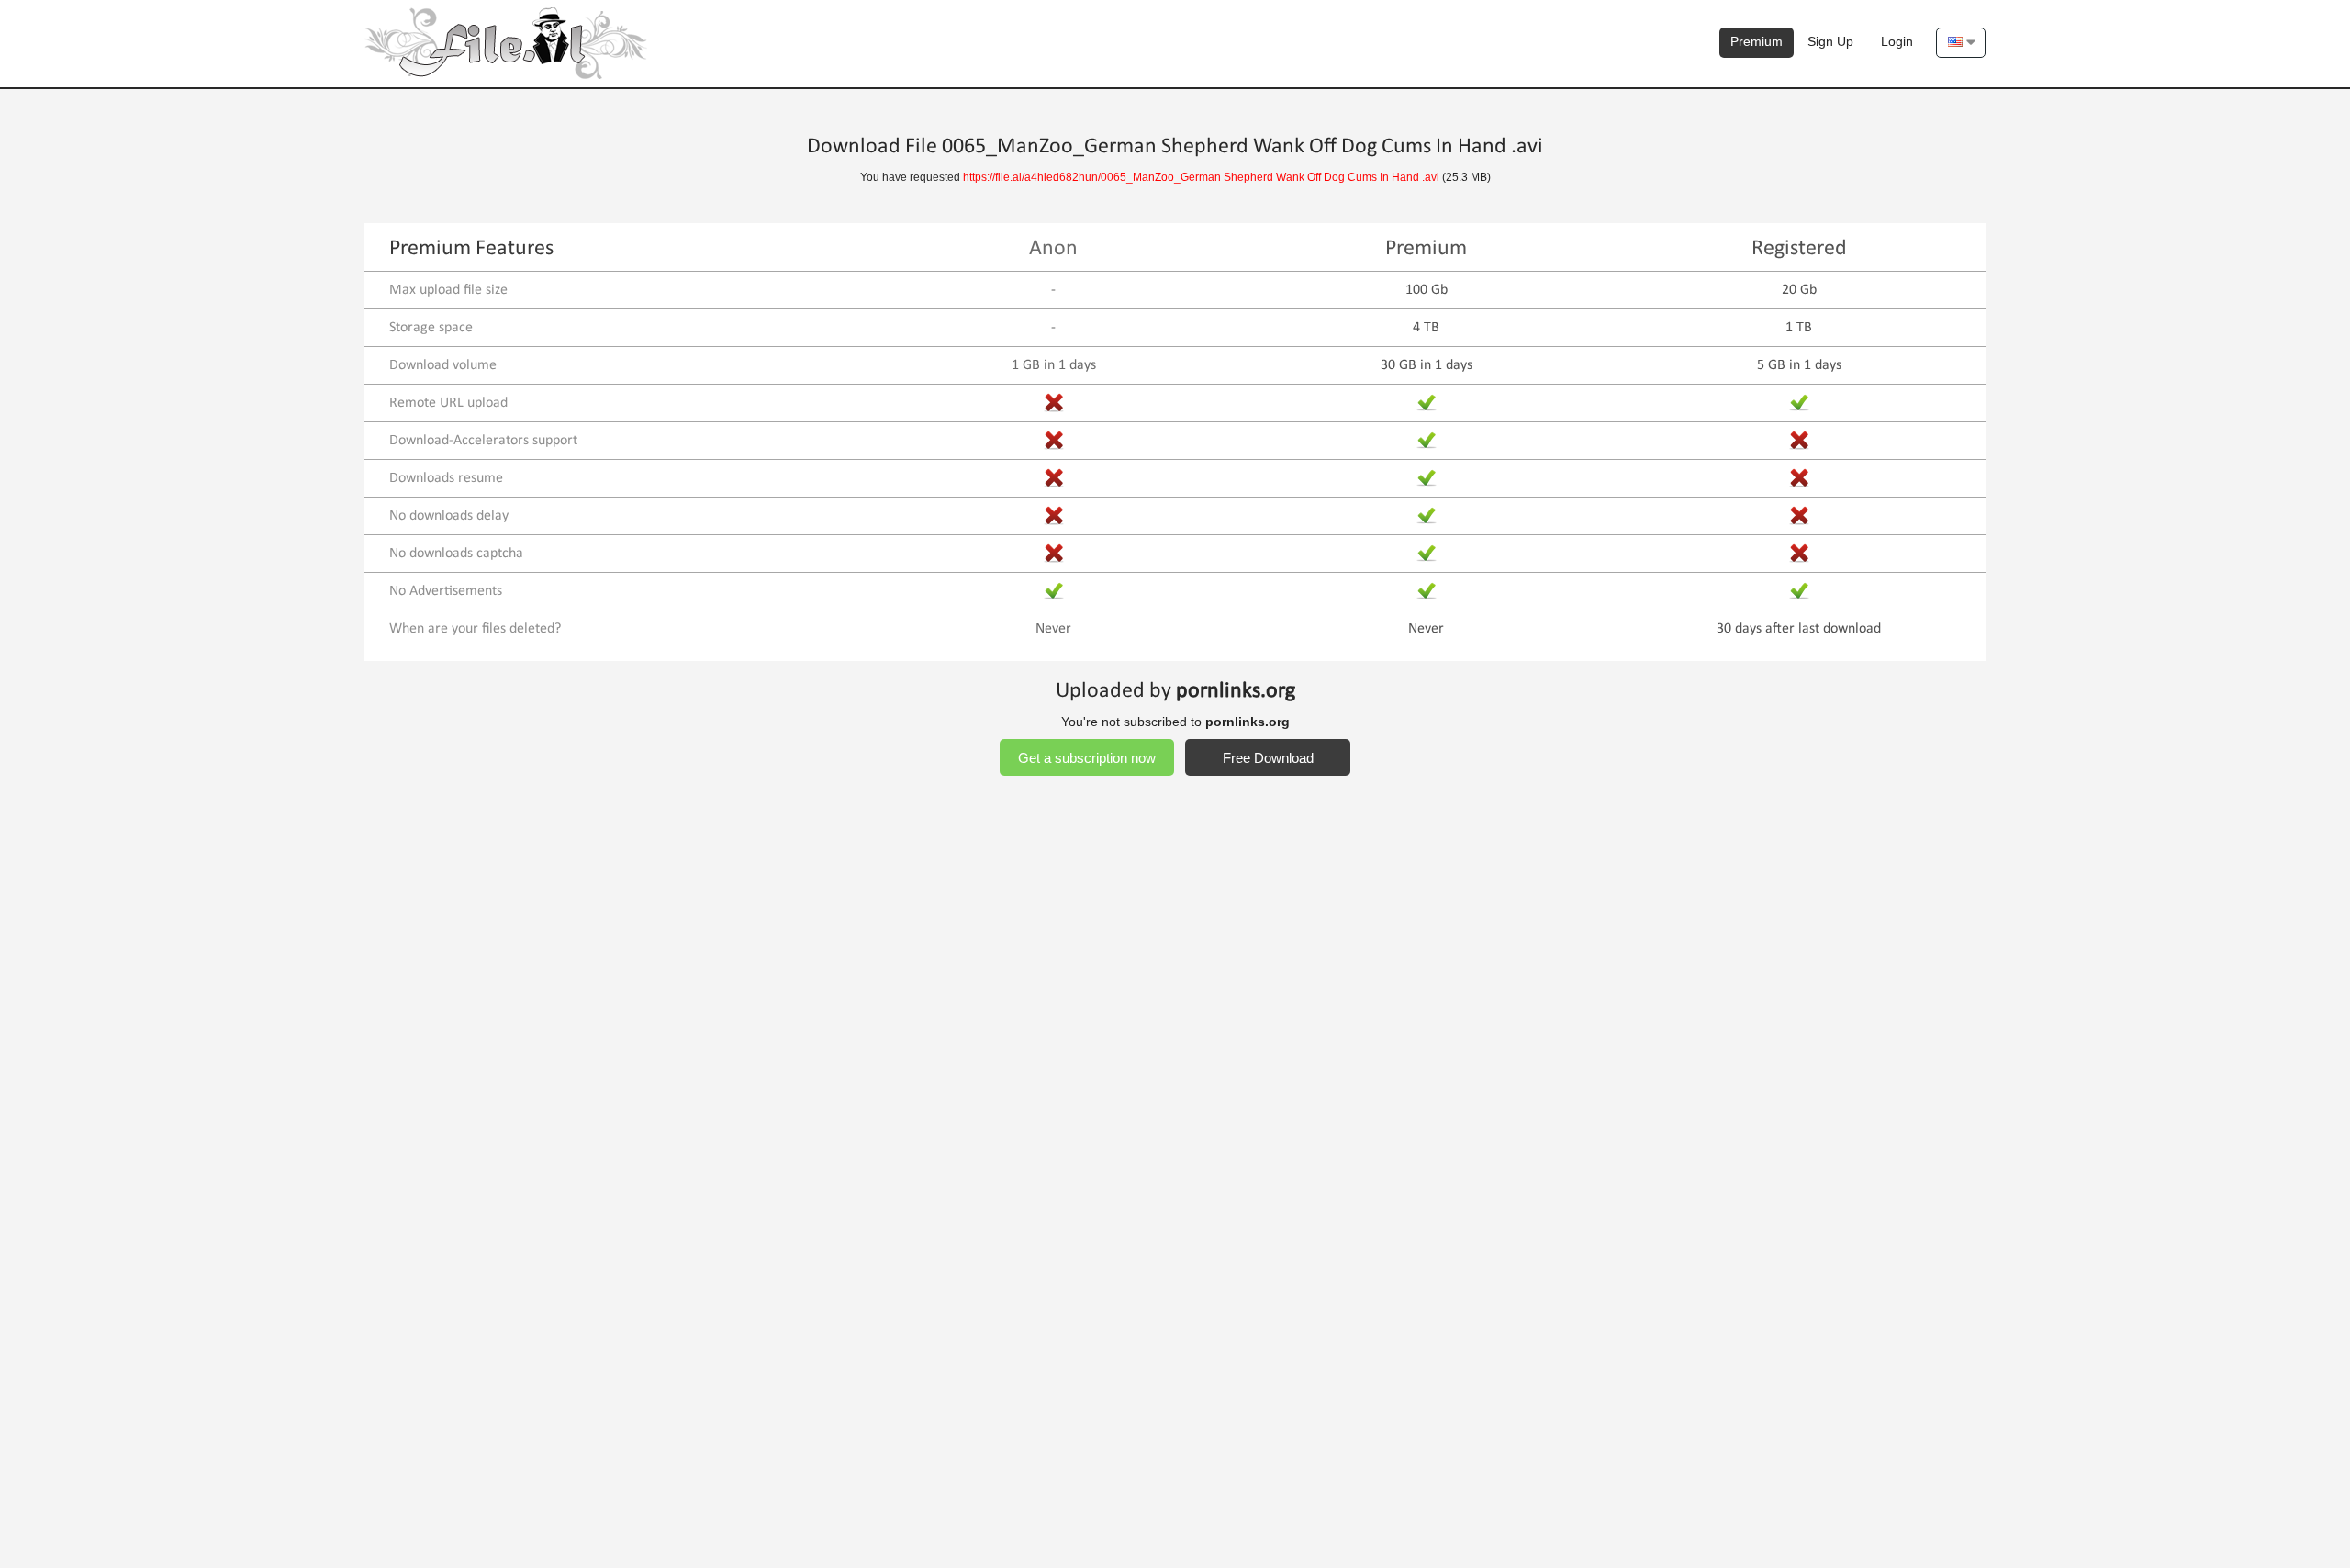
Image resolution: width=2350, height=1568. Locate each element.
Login (1897, 41)
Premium (1757, 41)
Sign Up (1830, 41)
